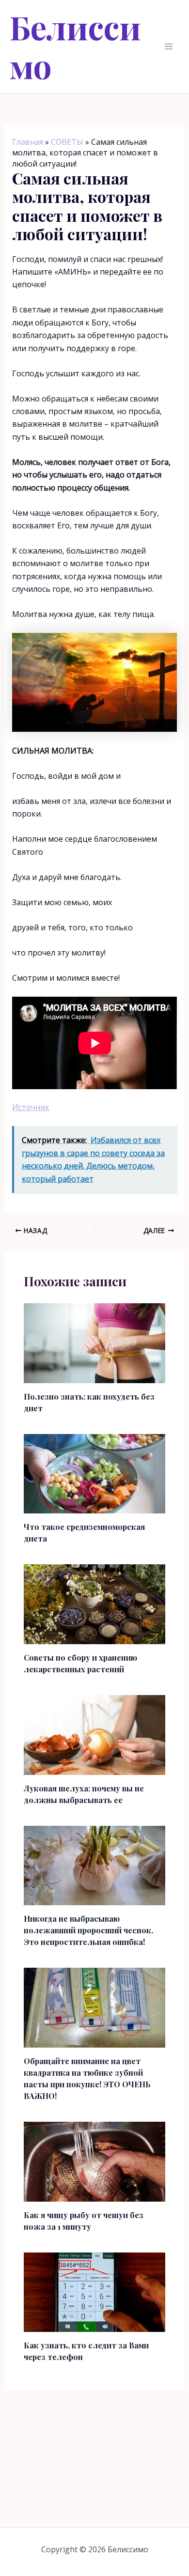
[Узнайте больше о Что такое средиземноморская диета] (95, 1473)
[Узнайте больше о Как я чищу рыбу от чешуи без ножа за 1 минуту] (95, 2161)
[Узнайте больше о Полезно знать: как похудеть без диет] (95, 1342)
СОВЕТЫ (67, 142)
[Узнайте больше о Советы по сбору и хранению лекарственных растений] (95, 1604)
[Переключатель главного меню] (169, 46)
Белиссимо (75, 46)
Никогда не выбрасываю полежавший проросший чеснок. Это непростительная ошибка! (88, 1930)
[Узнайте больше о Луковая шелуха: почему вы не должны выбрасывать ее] (95, 1734)
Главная (28, 142)
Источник (31, 1107)
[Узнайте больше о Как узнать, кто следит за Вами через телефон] (95, 2291)
